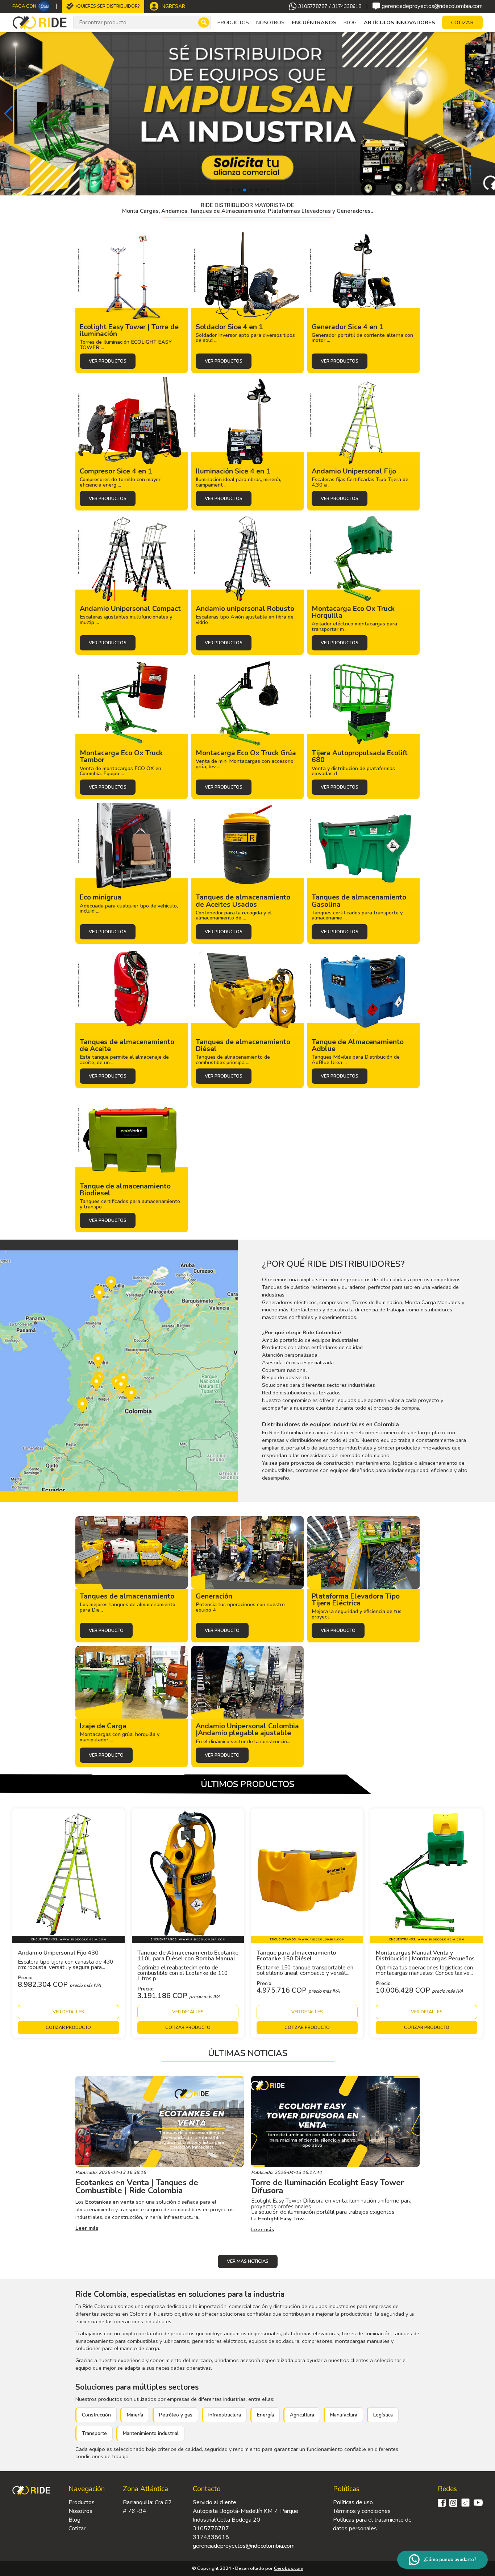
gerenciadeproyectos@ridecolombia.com (432, 6)
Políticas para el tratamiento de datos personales (372, 2524)
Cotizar (77, 2529)
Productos (82, 2502)
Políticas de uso (353, 2502)
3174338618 (347, 7)
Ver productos (108, 361)
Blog (350, 22)
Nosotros (270, 22)
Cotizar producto (68, 2027)
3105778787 (313, 7)
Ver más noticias (248, 2261)
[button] (9, 114)
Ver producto (106, 1630)
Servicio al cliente (215, 2502)
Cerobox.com (289, 2568)
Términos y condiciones (362, 2511)
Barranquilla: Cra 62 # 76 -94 (147, 2507)
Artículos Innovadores (399, 22)
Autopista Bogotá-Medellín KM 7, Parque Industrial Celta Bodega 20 (246, 2515)
